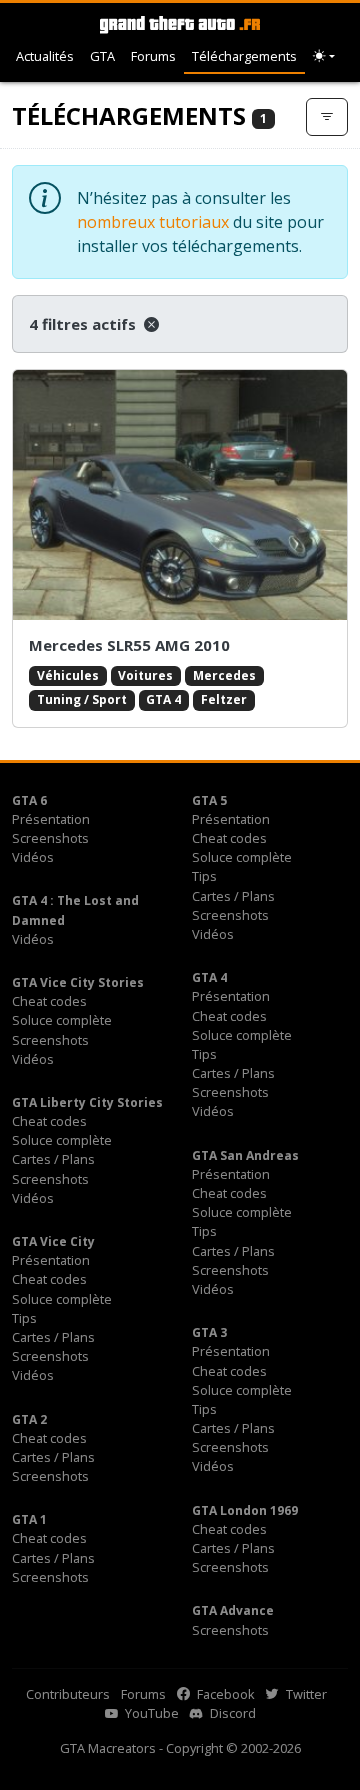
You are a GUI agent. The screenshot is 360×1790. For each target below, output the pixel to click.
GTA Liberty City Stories (87, 1102)
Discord (231, 1713)
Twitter (305, 1694)
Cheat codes (229, 838)
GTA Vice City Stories (78, 982)
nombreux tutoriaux (153, 222)
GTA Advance (233, 1610)
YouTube (150, 1713)
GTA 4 (163, 699)
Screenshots (50, 838)
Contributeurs (68, 1694)
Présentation (51, 819)
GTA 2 (29, 1419)
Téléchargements (244, 56)
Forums (153, 56)
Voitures (145, 675)
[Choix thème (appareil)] (324, 56)
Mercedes (224, 675)
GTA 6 (29, 800)
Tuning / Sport (82, 699)
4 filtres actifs (84, 324)
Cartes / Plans (233, 896)
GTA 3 (209, 1332)
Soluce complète (242, 857)
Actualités (45, 56)
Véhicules (68, 675)
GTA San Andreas (245, 1155)
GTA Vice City (53, 1241)
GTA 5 (209, 800)
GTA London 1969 (245, 1510)
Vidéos (33, 857)
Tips (204, 876)
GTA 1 (29, 1519)
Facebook (224, 1694)
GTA (102, 56)
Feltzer (224, 699)
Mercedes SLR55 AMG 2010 (129, 645)
